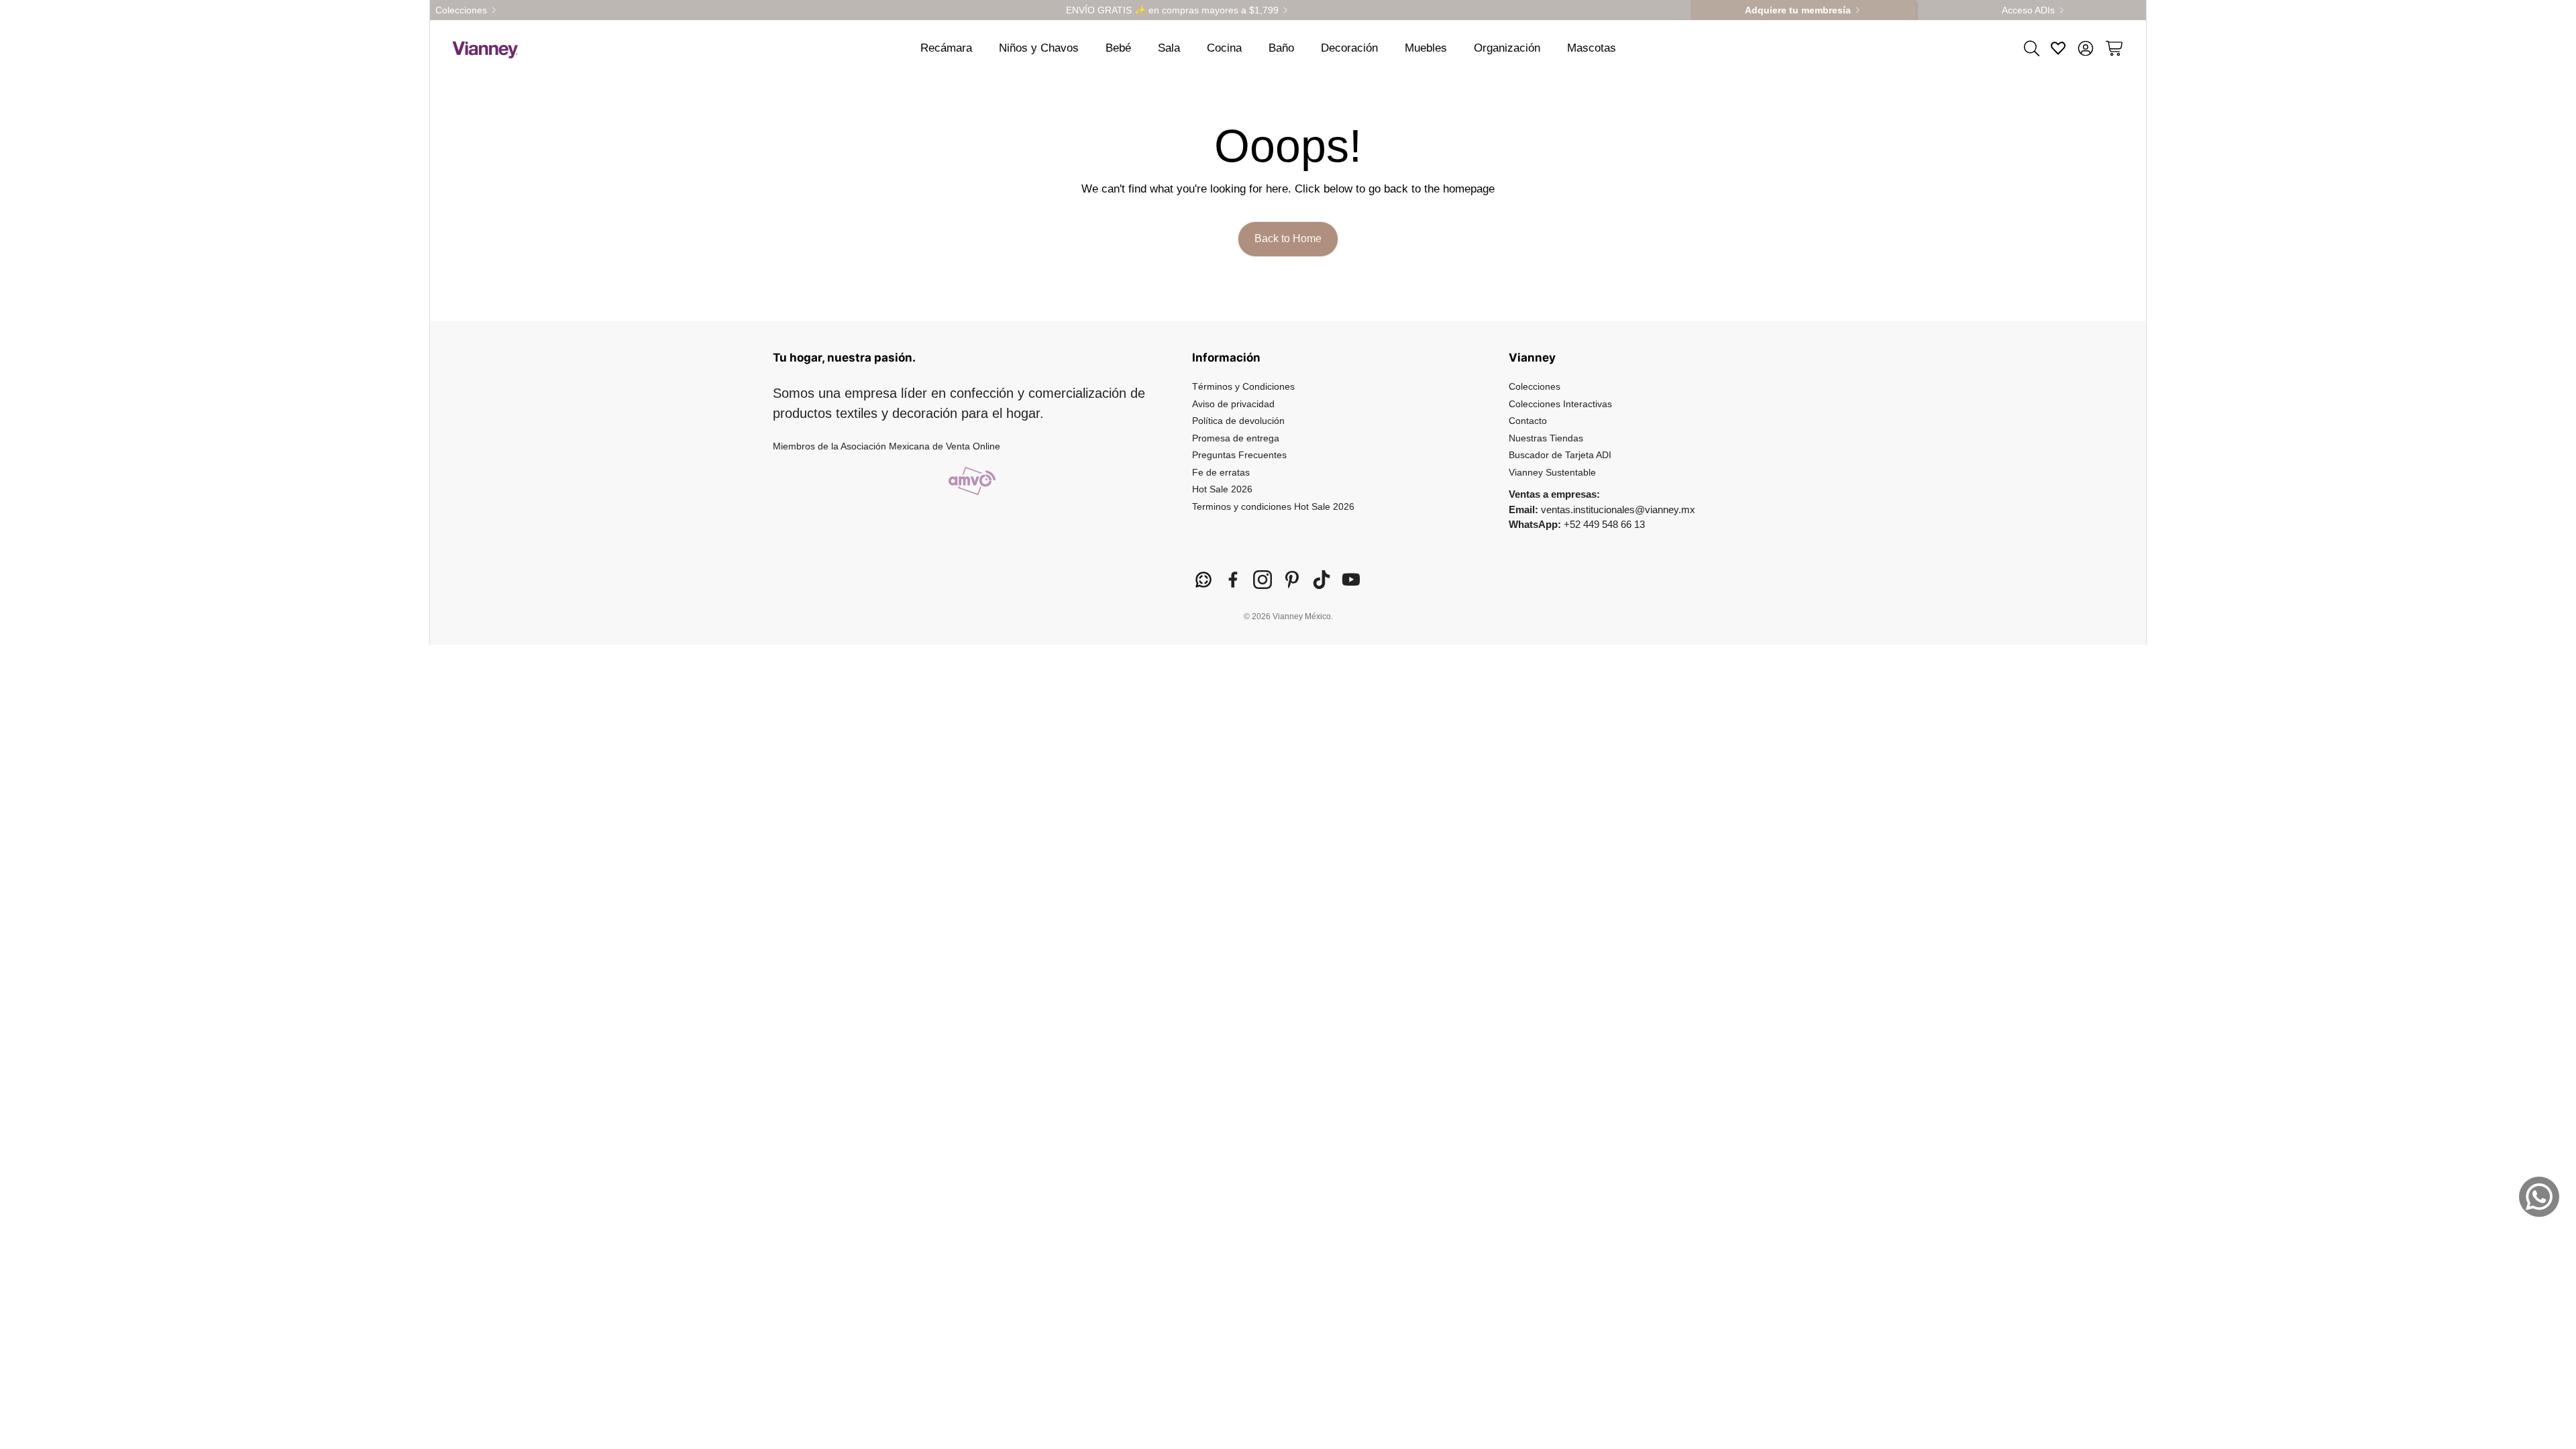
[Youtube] (1351, 580)
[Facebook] (1233, 580)
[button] (2031, 48)
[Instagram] (1263, 580)
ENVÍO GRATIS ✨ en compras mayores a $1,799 (1172, 10)
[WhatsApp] (1203, 580)
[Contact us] (2539, 1197)
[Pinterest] (1292, 580)
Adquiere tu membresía (1798, 10)
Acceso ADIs (2028, 10)
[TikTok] (1322, 580)
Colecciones (461, 10)
